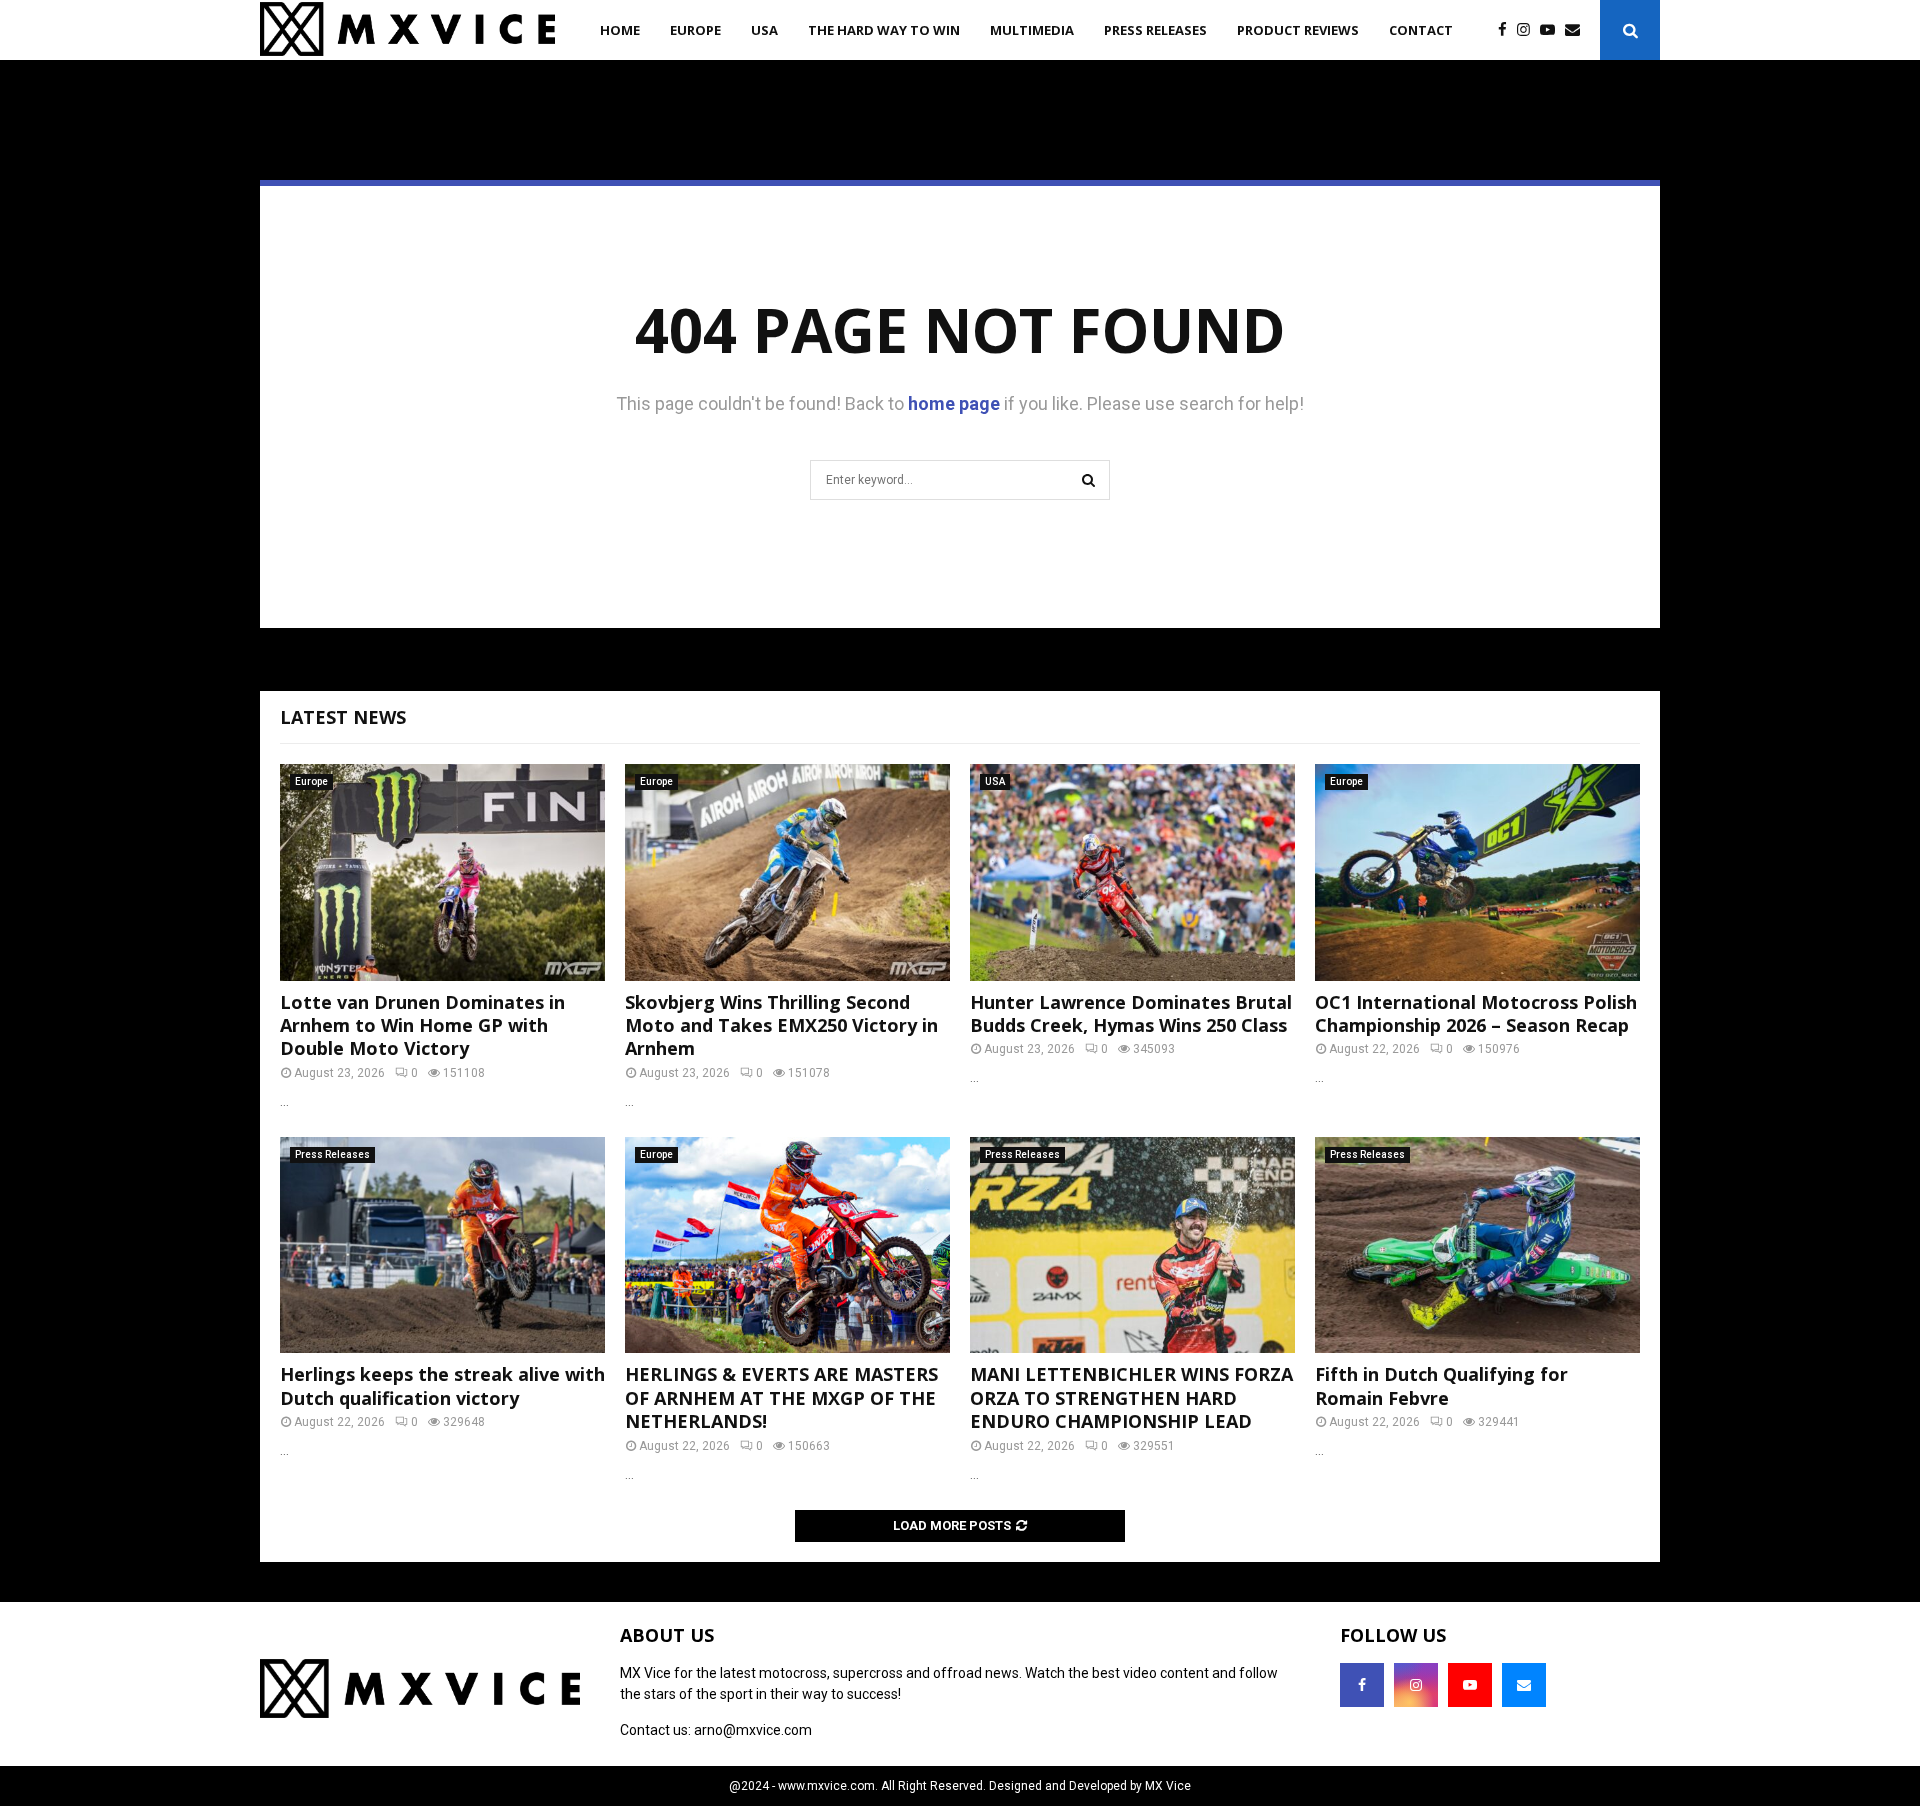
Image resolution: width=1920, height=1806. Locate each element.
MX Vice (1168, 1786)
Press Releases (1155, 30)
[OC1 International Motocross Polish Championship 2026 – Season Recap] (1477, 872)
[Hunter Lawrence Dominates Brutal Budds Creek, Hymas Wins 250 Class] (1132, 872)
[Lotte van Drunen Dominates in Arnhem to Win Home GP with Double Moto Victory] (442, 872)
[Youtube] (1552, 30)
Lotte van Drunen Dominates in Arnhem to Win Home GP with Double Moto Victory (422, 1025)
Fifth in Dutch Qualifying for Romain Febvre (1441, 1385)
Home (620, 30)
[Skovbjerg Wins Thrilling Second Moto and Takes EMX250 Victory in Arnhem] (787, 872)
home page (954, 403)
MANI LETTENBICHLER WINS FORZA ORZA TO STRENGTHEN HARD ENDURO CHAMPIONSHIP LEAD (1131, 1397)
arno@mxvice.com (753, 1730)
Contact (1421, 30)
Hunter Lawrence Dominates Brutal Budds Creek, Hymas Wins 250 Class (1131, 1013)
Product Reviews (1298, 30)
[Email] (1577, 30)
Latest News (343, 717)
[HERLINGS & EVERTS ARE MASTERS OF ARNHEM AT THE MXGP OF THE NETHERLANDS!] (787, 1245)
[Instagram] (1528, 30)
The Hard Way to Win (884, 30)
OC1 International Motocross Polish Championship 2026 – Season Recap (1476, 1013)
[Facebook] (1507, 30)
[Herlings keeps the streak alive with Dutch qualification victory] (442, 1245)
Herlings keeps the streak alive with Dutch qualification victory (442, 1385)
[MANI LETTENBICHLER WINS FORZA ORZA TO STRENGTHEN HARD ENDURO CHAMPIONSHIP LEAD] (1132, 1245)
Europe (695, 30)
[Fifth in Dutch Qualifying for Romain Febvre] (1477, 1245)
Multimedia (1032, 30)
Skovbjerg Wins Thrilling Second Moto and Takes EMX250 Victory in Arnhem (781, 1025)
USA (764, 30)
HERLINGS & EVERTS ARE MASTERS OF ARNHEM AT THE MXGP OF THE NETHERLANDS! (781, 1397)
